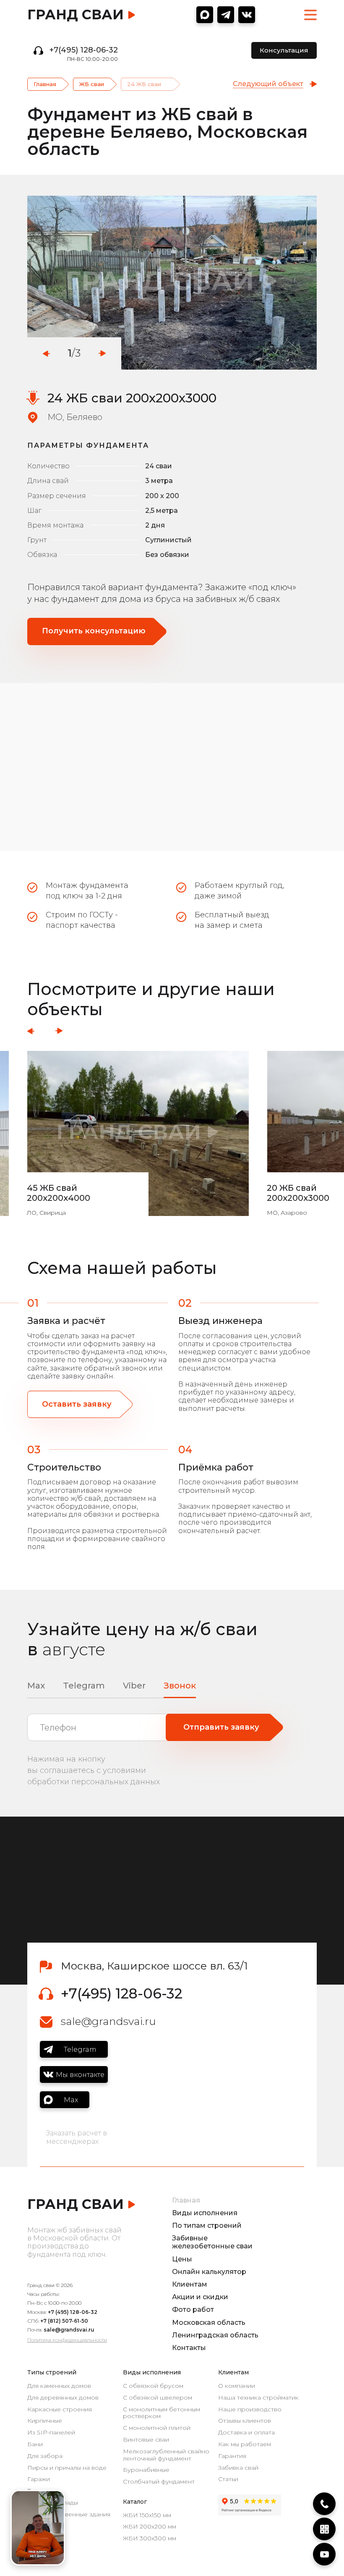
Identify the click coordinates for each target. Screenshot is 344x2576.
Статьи (228, 2479)
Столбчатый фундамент (159, 2482)
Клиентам (190, 2284)
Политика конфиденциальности (67, 2340)
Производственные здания (69, 2514)
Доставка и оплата (246, 2433)
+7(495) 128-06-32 (84, 50)
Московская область (209, 2323)
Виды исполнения (205, 2213)
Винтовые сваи (146, 2440)
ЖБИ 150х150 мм (147, 2515)
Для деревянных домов (63, 2398)
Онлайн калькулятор (209, 2272)
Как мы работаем (245, 2444)
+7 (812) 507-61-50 (64, 2321)
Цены (182, 2259)
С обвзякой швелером (158, 2398)
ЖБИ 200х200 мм (150, 2527)
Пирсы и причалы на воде (67, 2468)
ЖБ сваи (92, 84)
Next (102, 353)
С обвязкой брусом (153, 2386)
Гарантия (232, 2456)
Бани (35, 2444)
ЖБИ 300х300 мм (150, 2538)
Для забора (45, 2456)
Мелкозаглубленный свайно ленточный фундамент (166, 2455)
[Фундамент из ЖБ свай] (172, 283)
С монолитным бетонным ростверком (162, 2413)
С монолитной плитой (157, 2428)
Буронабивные (146, 2470)
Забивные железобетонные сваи (212, 2242)
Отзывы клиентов (245, 2421)
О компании (237, 2386)
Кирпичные (45, 2421)
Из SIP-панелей (51, 2433)
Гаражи (39, 2479)
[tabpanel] (172, 283)
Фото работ (193, 2309)
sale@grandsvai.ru (108, 2021)
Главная (45, 84)
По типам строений (207, 2225)
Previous (46, 353)
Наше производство (250, 2409)
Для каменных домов (59, 2386)
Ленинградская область (215, 2335)
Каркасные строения (60, 2409)
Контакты (189, 2348)
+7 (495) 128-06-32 (73, 2312)
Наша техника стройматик (258, 2398)
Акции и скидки (200, 2297)
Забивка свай (238, 2468)
